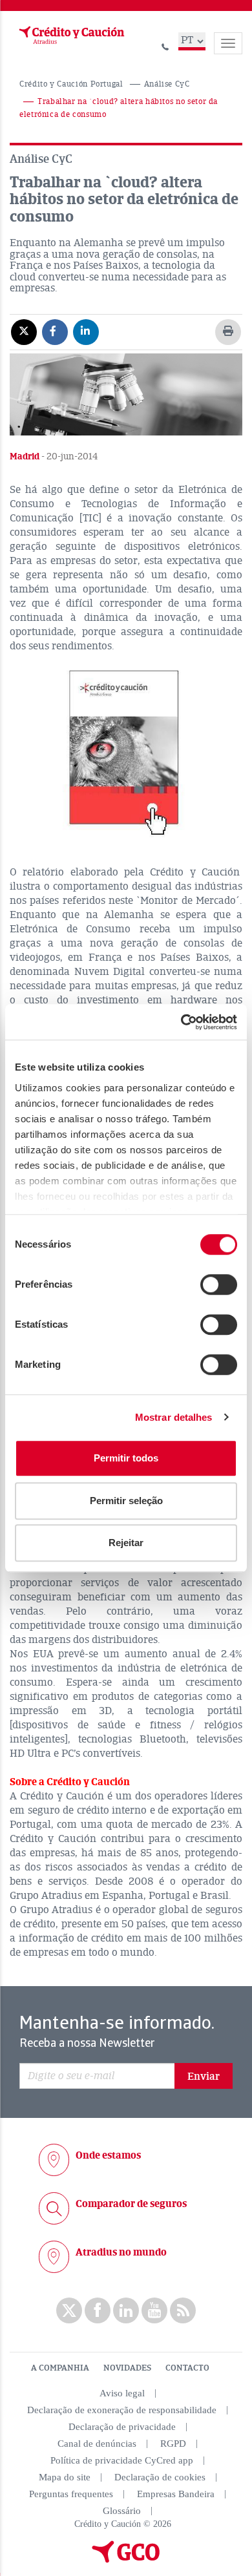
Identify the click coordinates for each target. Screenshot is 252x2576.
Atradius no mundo (121, 2252)
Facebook (98, 2310)
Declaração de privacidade (122, 2427)
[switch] (219, 1284)
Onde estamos (108, 2155)
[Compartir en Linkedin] (86, 331)
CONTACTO (187, 2368)
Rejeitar (126, 1543)
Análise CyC (167, 84)
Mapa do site (65, 2477)
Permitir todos (126, 1458)
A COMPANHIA (60, 2368)
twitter (69, 2310)
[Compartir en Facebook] (55, 331)
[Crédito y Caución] (70, 36)
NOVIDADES (127, 2368)
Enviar (204, 2077)
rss (183, 2310)
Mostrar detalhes (174, 1417)
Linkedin (126, 2310)
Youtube (154, 2310)
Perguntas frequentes (71, 2494)
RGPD (173, 2444)
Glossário (122, 2511)
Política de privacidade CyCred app (122, 2460)
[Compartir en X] (24, 331)
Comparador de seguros (131, 2204)
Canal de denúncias (97, 2444)
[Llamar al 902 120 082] (165, 45)
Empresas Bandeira (176, 2494)
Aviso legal (122, 2393)
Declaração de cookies (160, 2477)
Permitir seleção (126, 1501)
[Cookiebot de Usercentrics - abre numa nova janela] (181, 1022)
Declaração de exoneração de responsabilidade (122, 2410)
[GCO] (126, 2560)
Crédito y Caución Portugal (71, 84)
